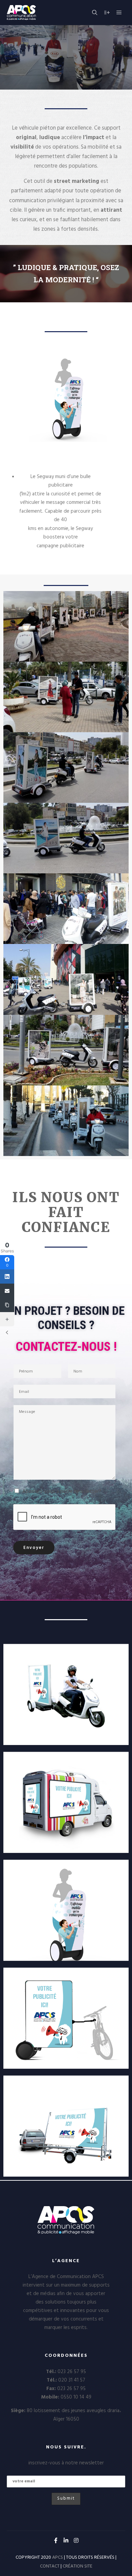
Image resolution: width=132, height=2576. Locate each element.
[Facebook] (56, 2540)
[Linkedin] (66, 2540)
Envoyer (34, 1548)
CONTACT (50, 2566)
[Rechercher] (95, 13)
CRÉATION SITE (78, 2566)
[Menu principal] (119, 13)
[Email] (7, 1291)
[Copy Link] (7, 1305)
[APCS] (36, 13)
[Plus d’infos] (107, 13)
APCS (58, 2558)
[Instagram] (76, 2540)
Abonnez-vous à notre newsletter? (62, 1492)
